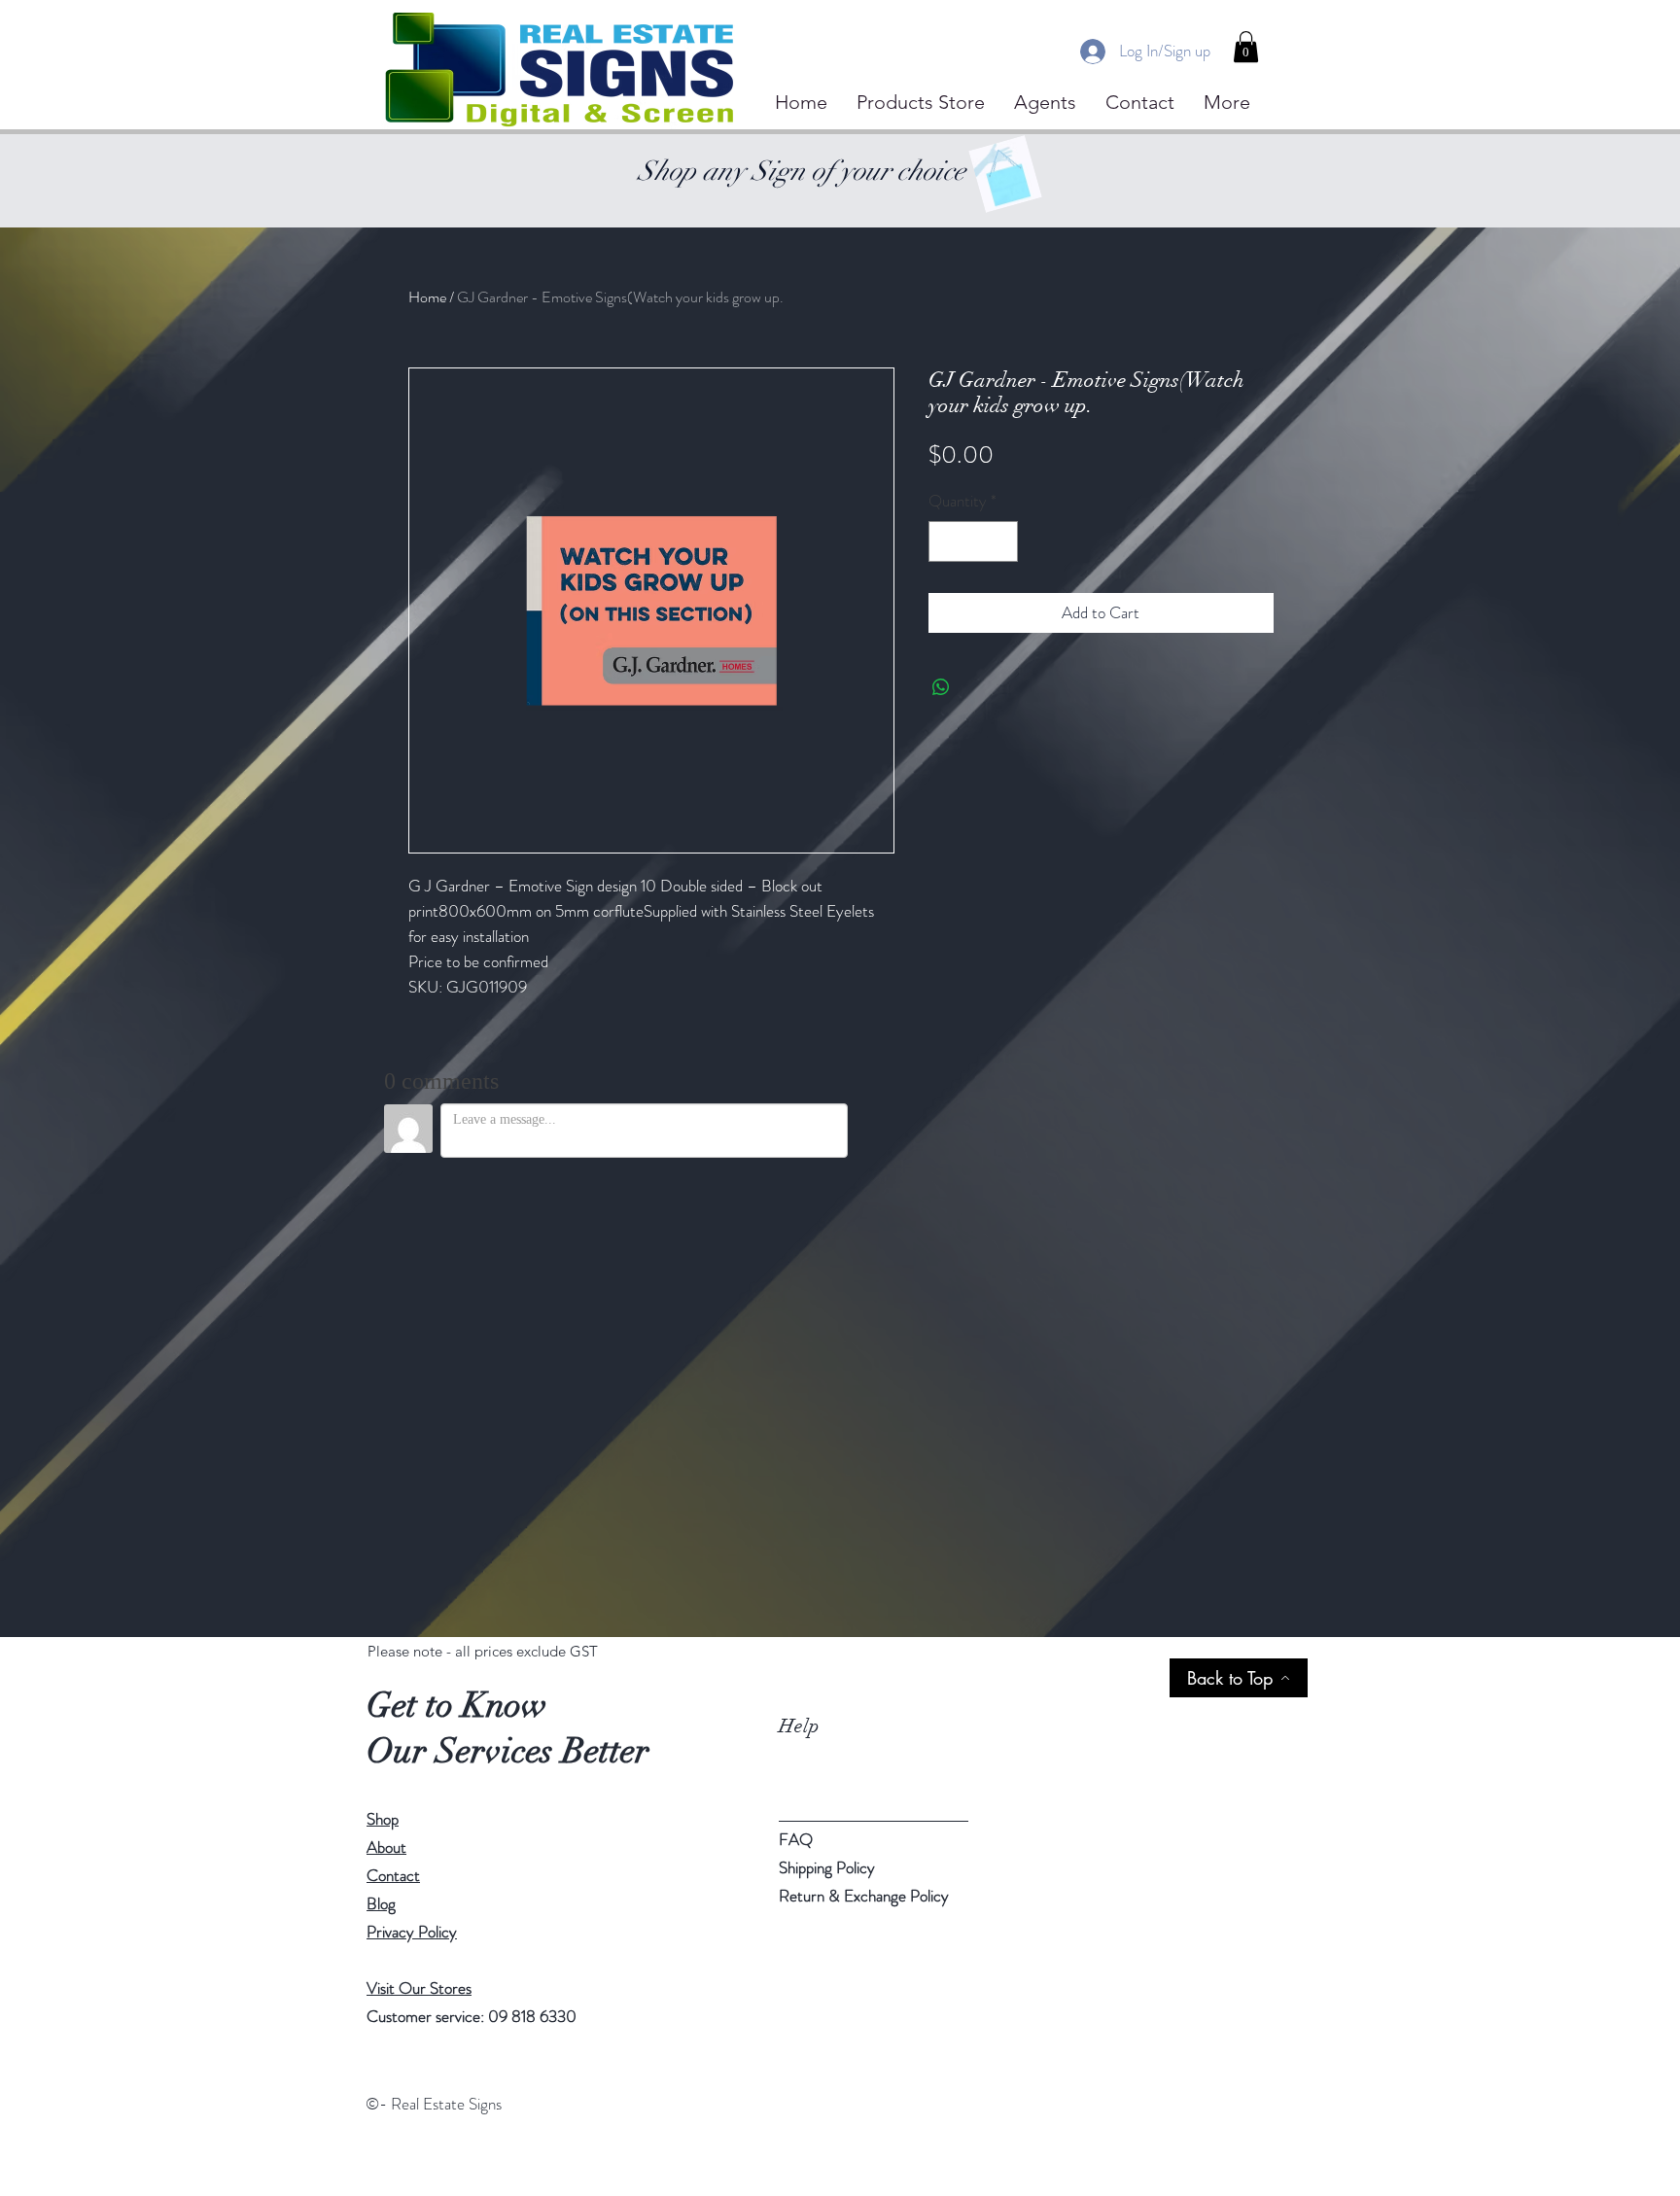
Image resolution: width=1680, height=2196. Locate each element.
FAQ (796, 1839)
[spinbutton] (973, 541)
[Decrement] (946, 541)
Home (427, 297)
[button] (1246, 47)
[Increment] (1000, 541)
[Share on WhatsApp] (941, 687)
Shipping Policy (827, 1867)
